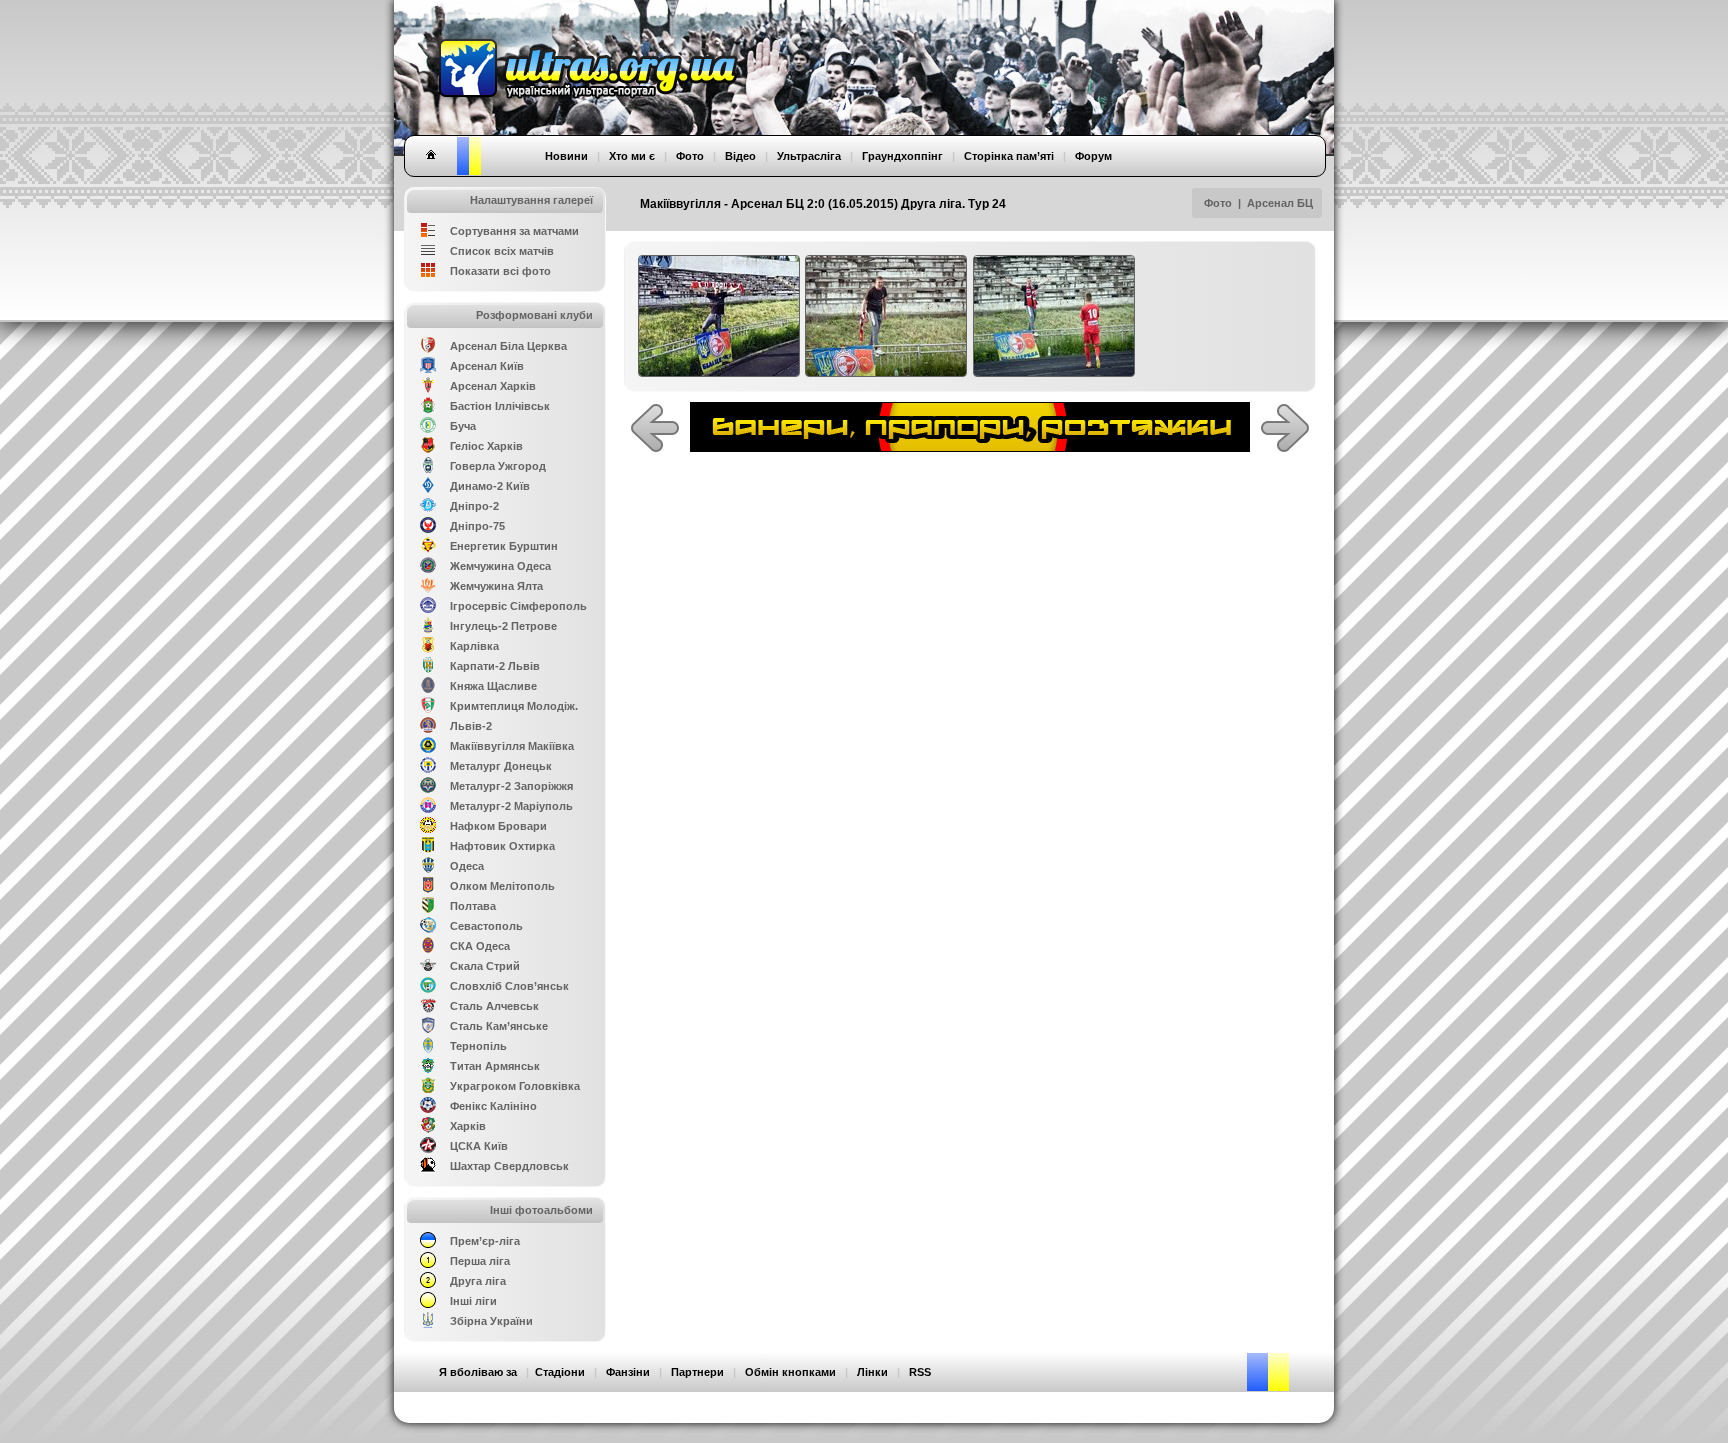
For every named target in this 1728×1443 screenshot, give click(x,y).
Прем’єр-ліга (485, 1241)
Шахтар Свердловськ (509, 1166)
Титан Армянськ (495, 1066)
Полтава (473, 906)
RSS (920, 1372)
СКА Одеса (480, 946)
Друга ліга (478, 1281)
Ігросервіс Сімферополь (518, 606)
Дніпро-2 (474, 506)
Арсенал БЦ (1280, 203)
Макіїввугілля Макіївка (512, 746)
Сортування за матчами (514, 231)
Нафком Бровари (498, 826)
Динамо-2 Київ (490, 486)
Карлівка (474, 646)
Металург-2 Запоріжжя (511, 786)
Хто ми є (632, 156)
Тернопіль (478, 1046)
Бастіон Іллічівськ (500, 406)
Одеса (467, 866)
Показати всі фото (500, 271)
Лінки (872, 1372)
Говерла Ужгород (498, 466)
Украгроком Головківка (515, 1086)
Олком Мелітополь (502, 886)
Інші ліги (473, 1301)
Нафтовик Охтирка (502, 846)
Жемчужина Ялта (496, 586)
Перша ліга (480, 1261)
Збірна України (491, 1321)
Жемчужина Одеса (500, 566)
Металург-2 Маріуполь (511, 806)
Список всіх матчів (502, 251)
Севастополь (486, 926)
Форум (1093, 156)
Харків (468, 1126)
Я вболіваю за (478, 1372)
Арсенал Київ (487, 366)
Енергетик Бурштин (504, 546)
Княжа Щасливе (493, 686)
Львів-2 (471, 726)
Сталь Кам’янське (499, 1026)
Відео (740, 156)
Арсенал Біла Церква (508, 346)
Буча (463, 426)
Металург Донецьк (501, 766)
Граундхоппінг (902, 156)
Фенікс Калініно (493, 1106)
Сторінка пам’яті (1009, 156)
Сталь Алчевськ (494, 1006)
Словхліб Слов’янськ (509, 986)
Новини (566, 156)
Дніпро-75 (477, 526)
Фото (1218, 203)
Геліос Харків (486, 446)
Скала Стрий (485, 966)
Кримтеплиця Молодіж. (514, 706)
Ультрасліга (809, 156)
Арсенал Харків (493, 386)
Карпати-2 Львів (495, 666)
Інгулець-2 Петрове (503, 626)
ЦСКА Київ (479, 1146)
